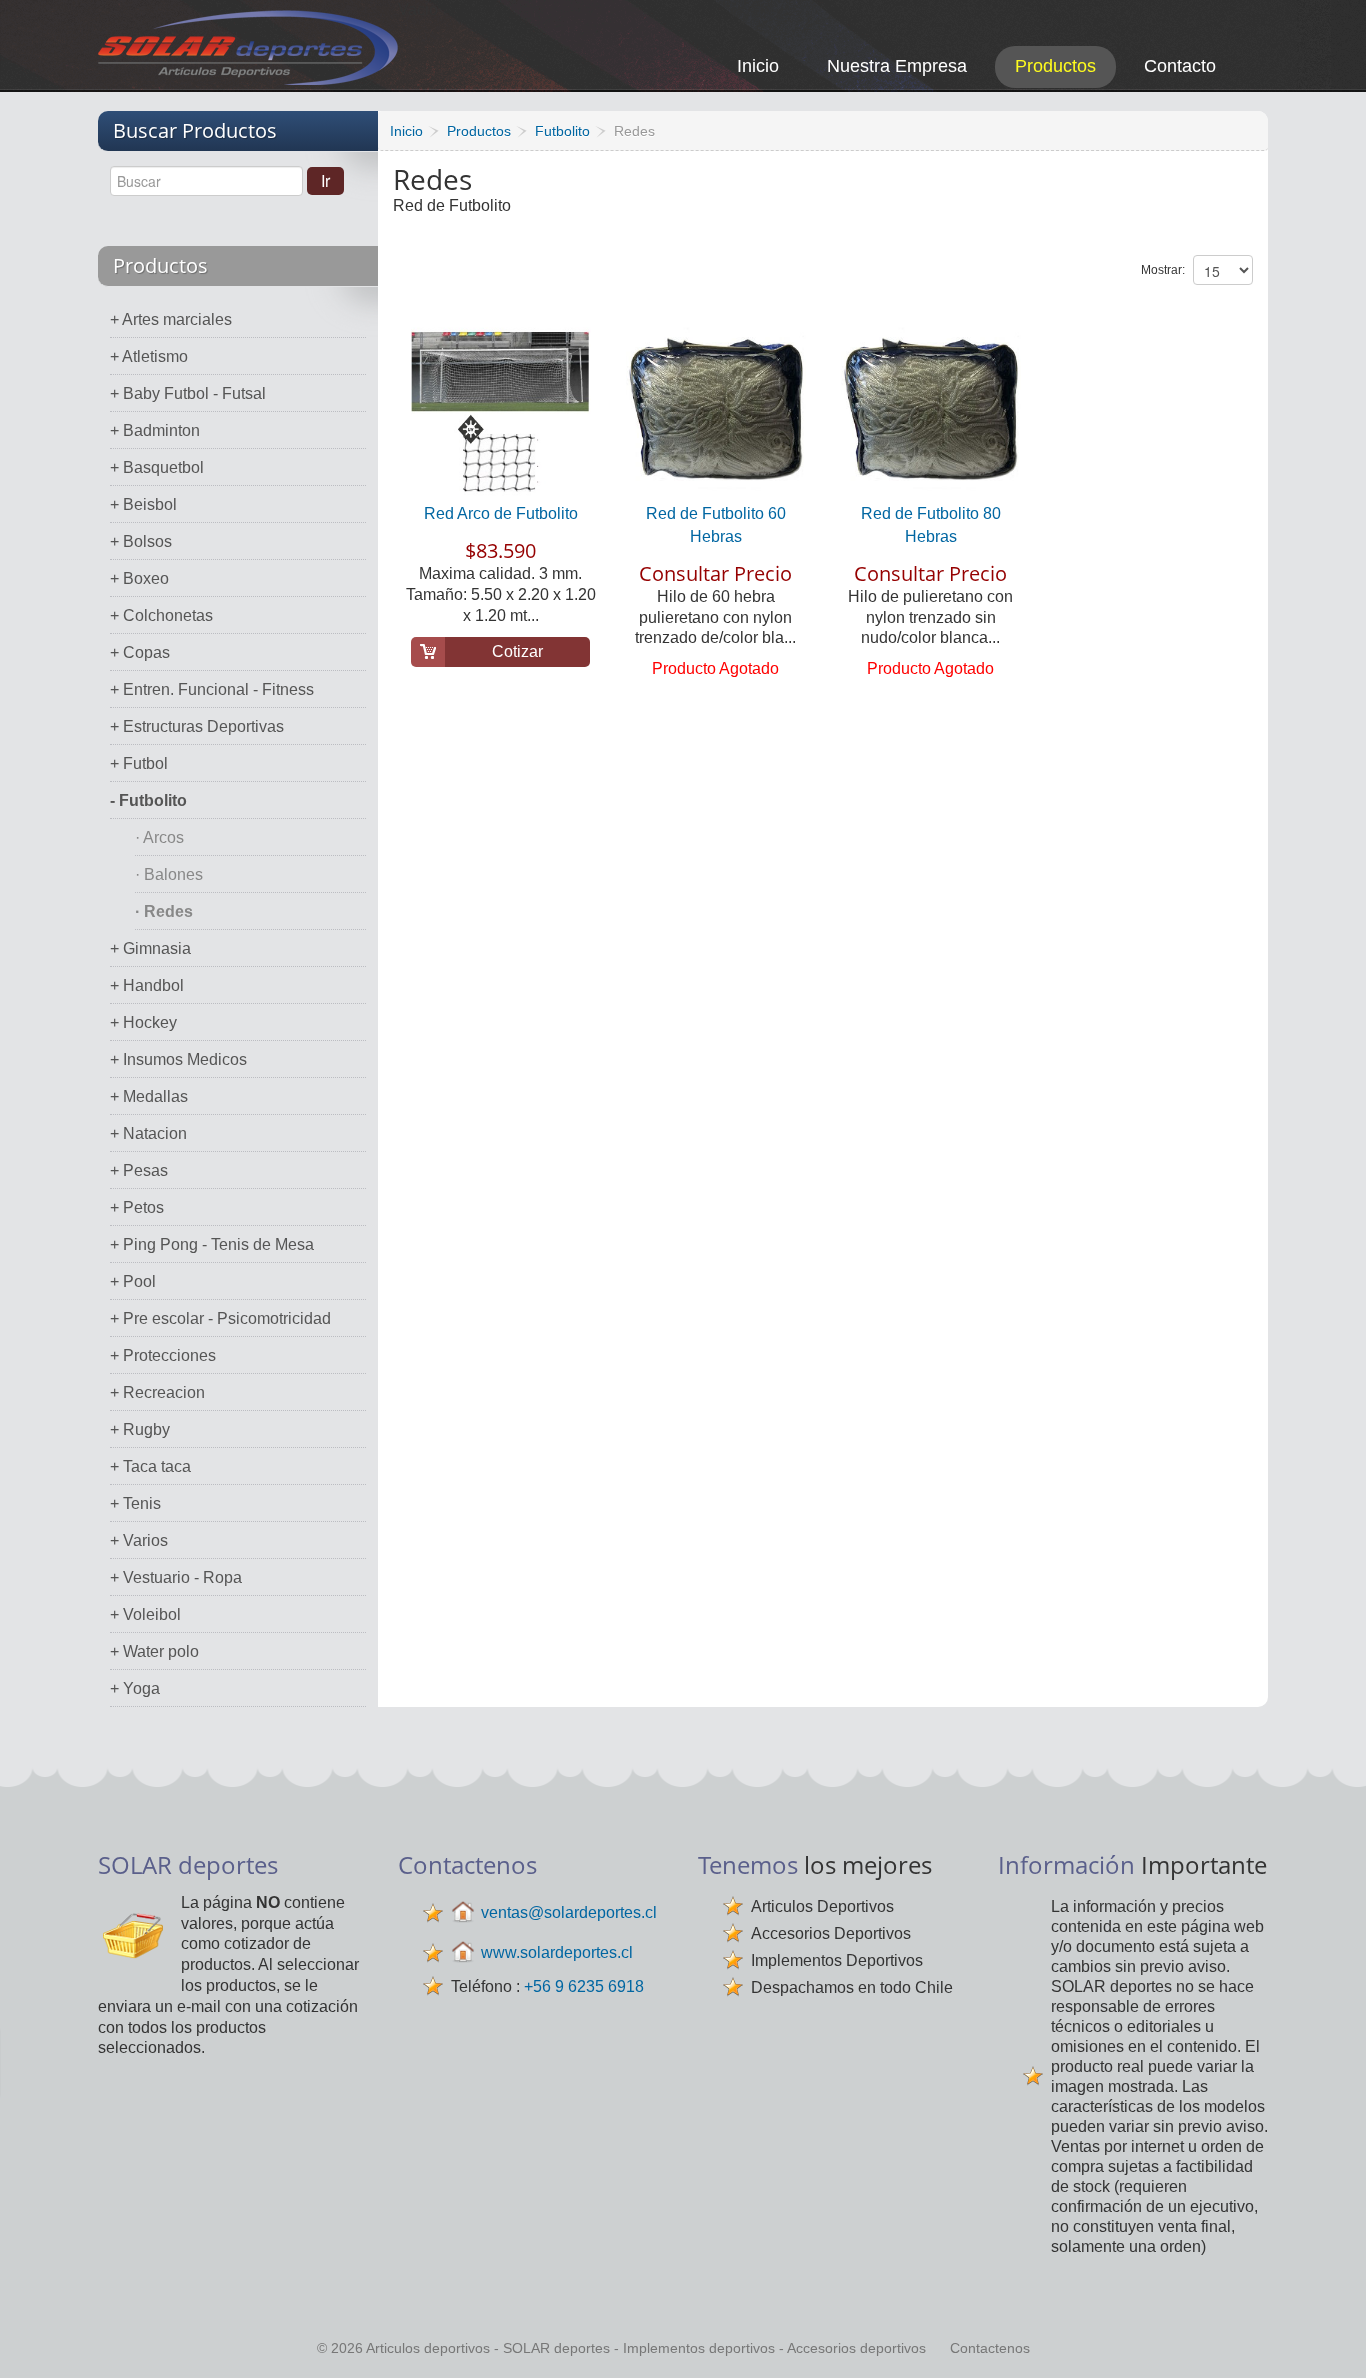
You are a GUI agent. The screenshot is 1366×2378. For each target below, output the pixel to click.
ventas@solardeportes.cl (569, 1912)
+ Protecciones (163, 1355)
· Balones (169, 874)
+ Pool (133, 1281)
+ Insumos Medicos (178, 1059)
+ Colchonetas (161, 615)
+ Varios (139, 1540)
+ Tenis (135, 1503)
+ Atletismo (149, 356)
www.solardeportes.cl (557, 1952)
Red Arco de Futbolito (501, 513)
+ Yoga (135, 1688)
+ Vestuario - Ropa (176, 1577)
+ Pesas (139, 1170)
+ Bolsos (141, 541)
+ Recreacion (157, 1392)
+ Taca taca (150, 1466)
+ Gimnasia (150, 948)
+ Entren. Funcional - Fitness (212, 689)
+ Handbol (147, 985)
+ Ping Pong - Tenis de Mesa (212, 1244)
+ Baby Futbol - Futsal (188, 393)
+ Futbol (139, 763)
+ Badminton (155, 430)
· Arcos (159, 837)
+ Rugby (140, 1429)
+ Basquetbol (157, 467)
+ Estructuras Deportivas (197, 726)
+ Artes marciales (171, 319)
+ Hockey (143, 1022)
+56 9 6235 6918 (584, 1986)
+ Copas (140, 652)
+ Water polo (154, 1651)
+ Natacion (148, 1133)
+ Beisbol (143, 504)
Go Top (1328, 2335)
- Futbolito (148, 800)
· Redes (164, 911)
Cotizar (517, 651)
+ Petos (137, 1207)
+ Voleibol (145, 1614)
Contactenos (990, 2348)
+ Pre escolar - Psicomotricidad (220, 1318)
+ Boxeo (139, 578)
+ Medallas (149, 1096)
